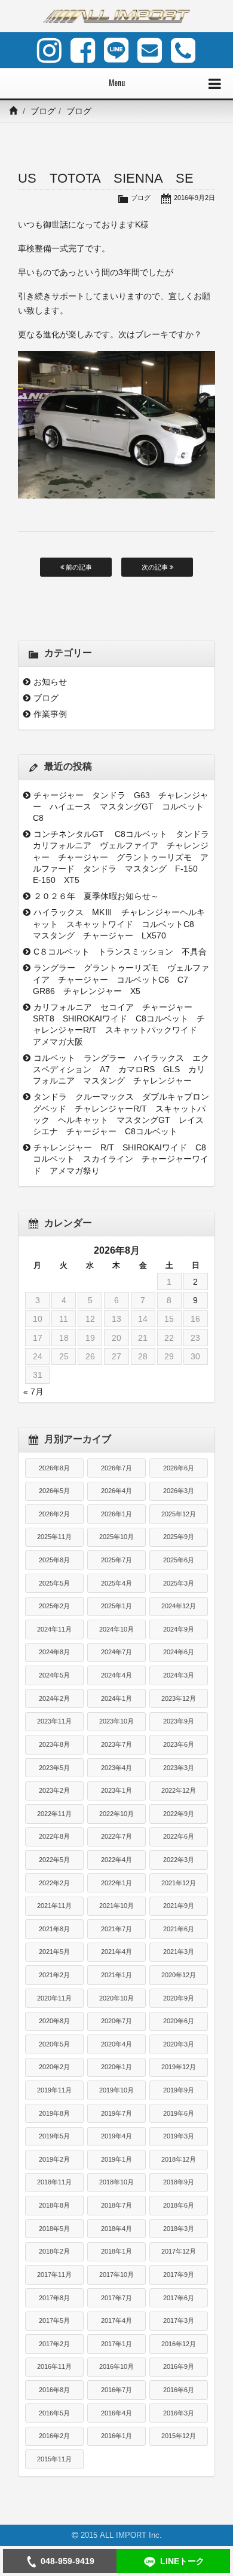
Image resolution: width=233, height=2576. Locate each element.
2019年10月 (116, 2090)
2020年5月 (54, 2044)
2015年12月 (179, 2436)
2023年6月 (179, 1744)
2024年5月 (54, 1675)
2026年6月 (179, 1468)
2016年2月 (54, 2436)
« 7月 (33, 1392)
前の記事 (78, 567)
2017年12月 (179, 2251)
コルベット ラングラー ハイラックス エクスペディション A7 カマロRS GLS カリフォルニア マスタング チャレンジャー (121, 1069)
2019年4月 (116, 2136)
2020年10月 (116, 1998)
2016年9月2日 (194, 198)
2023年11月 (54, 1721)
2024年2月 (54, 1698)
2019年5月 (54, 2136)
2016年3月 (179, 2413)
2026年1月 (116, 1514)
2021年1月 (116, 1975)
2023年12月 (179, 1698)
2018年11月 (54, 2182)
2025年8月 (54, 1560)
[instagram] (49, 50)
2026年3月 (179, 1491)
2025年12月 (179, 1514)
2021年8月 (54, 1929)
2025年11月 (54, 1537)
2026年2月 (54, 1514)
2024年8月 (54, 1652)
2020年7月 (116, 2021)
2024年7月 (116, 1652)
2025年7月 (116, 1560)
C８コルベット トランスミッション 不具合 (122, 952)
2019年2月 (54, 2159)
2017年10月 (116, 2275)
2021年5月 (54, 1952)
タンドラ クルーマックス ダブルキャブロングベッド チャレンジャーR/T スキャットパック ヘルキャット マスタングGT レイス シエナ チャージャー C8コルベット (121, 1114)
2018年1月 (116, 2251)
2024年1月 (116, 1698)
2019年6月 (179, 2113)
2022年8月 (54, 1836)
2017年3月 (179, 2320)
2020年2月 (54, 2067)
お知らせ (50, 682)
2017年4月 (116, 2320)
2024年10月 (116, 1629)
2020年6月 (179, 2021)
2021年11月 (54, 1906)
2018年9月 (179, 2182)
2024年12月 (179, 1606)
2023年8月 (54, 1744)
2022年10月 (116, 1814)
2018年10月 (116, 2182)
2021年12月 (179, 1883)
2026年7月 (116, 1468)
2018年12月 (179, 2159)
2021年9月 (179, 1906)
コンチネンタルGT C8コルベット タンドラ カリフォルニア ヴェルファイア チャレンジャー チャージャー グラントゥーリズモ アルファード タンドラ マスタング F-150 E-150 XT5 (121, 857)
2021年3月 (179, 1952)
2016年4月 (116, 2413)
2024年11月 (54, 1629)
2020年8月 (54, 2021)
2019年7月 (116, 2113)
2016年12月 (179, 2344)
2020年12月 (179, 1975)
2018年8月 (54, 2205)
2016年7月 (116, 2390)
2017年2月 (54, 2344)
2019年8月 (54, 2113)
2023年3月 (179, 1768)
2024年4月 (116, 1675)
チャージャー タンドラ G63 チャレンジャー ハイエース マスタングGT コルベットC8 (121, 807)
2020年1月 (116, 2067)
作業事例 (50, 714)
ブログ (43, 111)
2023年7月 (116, 1744)
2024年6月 (179, 1652)
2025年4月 (116, 1583)
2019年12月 (179, 2067)
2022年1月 (116, 1883)
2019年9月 (179, 2090)
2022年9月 (179, 1814)
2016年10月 (116, 2366)
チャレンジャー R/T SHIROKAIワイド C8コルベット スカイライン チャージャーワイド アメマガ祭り (121, 1159)
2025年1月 (116, 1606)
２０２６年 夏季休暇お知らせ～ (96, 896)
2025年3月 (179, 1583)
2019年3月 (179, 2136)
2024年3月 (179, 1675)
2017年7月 (116, 2298)
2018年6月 (179, 2205)
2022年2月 (54, 1883)
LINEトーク (182, 2561)
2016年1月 (116, 2436)
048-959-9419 (68, 2561)
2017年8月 (54, 2298)
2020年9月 (179, 1998)
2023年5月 (54, 1768)
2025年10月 (116, 1537)
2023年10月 (116, 1721)
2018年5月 (54, 2229)
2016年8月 (54, 2390)
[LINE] (116, 50)
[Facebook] (83, 50)
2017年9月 (179, 2275)
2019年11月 (54, 2090)
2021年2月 (54, 1975)
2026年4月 (116, 1491)
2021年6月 (179, 1929)
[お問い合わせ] (150, 50)
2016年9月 (179, 2366)
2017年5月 (54, 2320)
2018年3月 (179, 2229)
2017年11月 (54, 2275)
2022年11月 (54, 1814)
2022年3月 (179, 1860)
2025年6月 (179, 1560)
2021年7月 (116, 1929)
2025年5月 (54, 1583)
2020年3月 (179, 2044)
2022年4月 (116, 1860)
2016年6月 (179, 2390)
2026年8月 (54, 1468)
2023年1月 (116, 1790)
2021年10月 (116, 1906)
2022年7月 (116, 1836)
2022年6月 (179, 1836)
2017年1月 (116, 2344)
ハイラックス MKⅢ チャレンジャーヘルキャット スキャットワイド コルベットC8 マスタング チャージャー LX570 (119, 924)
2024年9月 (179, 1629)
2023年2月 (54, 1790)
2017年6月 (179, 2298)
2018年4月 (116, 2229)
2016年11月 (54, 2366)
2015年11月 (54, 2459)
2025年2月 (54, 1606)
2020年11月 (54, 1998)
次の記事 (156, 567)
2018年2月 (54, 2251)
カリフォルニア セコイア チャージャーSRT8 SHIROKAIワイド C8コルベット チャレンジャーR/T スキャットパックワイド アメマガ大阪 (119, 1024)
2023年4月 (116, 1768)
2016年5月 (54, 2413)
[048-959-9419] (183, 50)
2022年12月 (179, 1790)
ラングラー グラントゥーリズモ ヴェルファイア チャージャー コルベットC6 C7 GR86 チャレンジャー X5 (121, 979)
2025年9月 (179, 1537)
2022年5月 (54, 1860)
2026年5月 (54, 1491)
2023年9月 (179, 1721)
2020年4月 (116, 2044)
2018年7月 (116, 2205)
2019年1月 (116, 2159)
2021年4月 (116, 1952)
